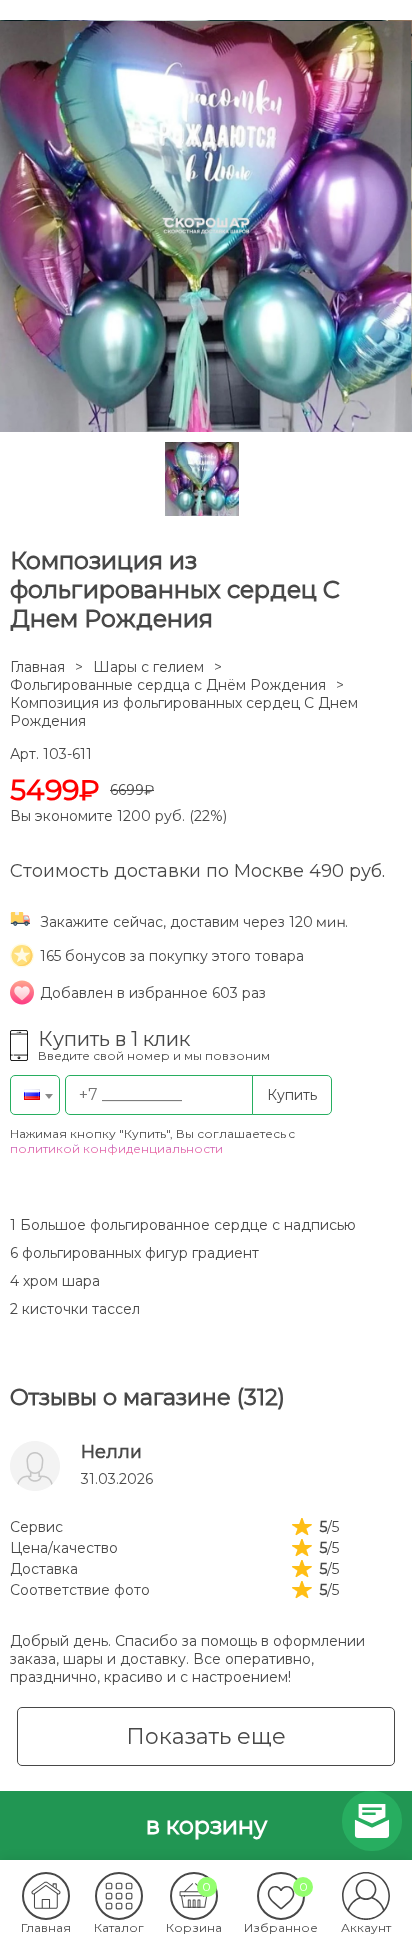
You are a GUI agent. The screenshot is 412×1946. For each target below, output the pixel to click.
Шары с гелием (148, 667)
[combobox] (35, 1095)
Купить (292, 1095)
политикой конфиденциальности (116, 1148)
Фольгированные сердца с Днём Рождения (168, 685)
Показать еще (206, 1736)
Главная (37, 667)
